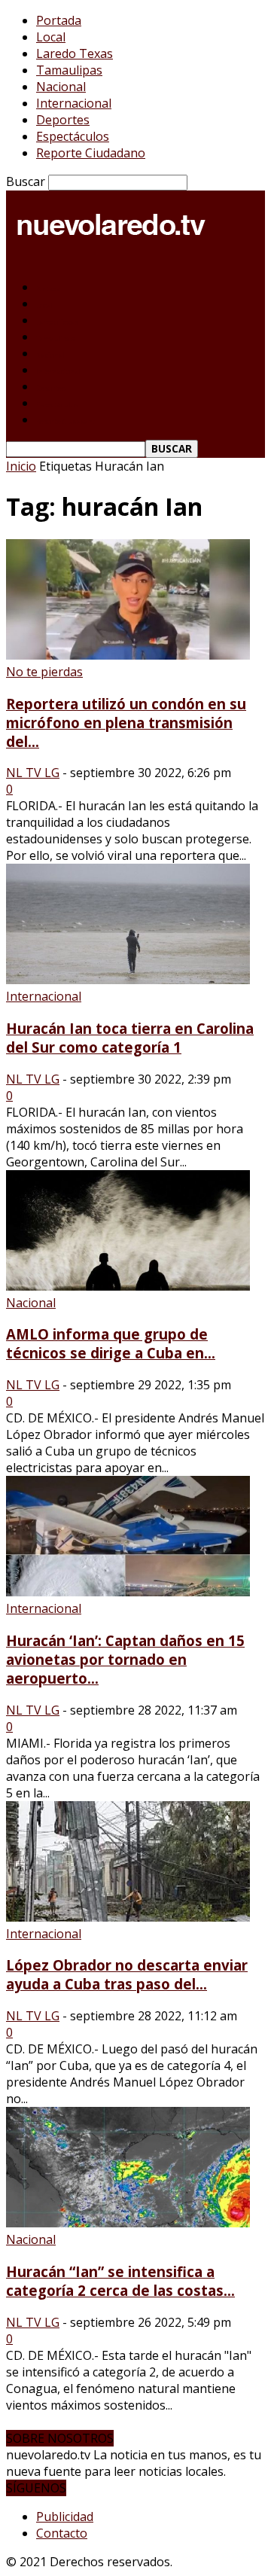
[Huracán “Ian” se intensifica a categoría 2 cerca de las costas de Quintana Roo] (128, 2223)
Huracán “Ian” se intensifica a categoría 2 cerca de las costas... (120, 2281)
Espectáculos (73, 136)
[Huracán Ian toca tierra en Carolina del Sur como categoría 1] (128, 980)
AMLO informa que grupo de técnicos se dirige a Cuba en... (111, 1343)
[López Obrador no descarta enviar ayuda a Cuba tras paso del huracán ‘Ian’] (128, 1917)
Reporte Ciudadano (91, 153)
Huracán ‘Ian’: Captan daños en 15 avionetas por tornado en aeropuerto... (125, 1659)
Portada (59, 20)
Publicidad (65, 2517)
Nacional (61, 87)
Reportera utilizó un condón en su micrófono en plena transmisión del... (126, 722)
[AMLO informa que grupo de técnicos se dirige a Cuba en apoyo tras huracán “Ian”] (128, 1286)
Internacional (74, 103)
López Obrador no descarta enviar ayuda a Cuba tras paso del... (127, 1974)
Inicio (21, 466)
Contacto (62, 2533)
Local (51, 37)
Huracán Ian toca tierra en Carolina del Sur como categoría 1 (130, 1038)
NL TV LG (33, 773)
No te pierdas (44, 672)
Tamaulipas (69, 70)
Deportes (63, 120)
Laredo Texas (75, 53)
